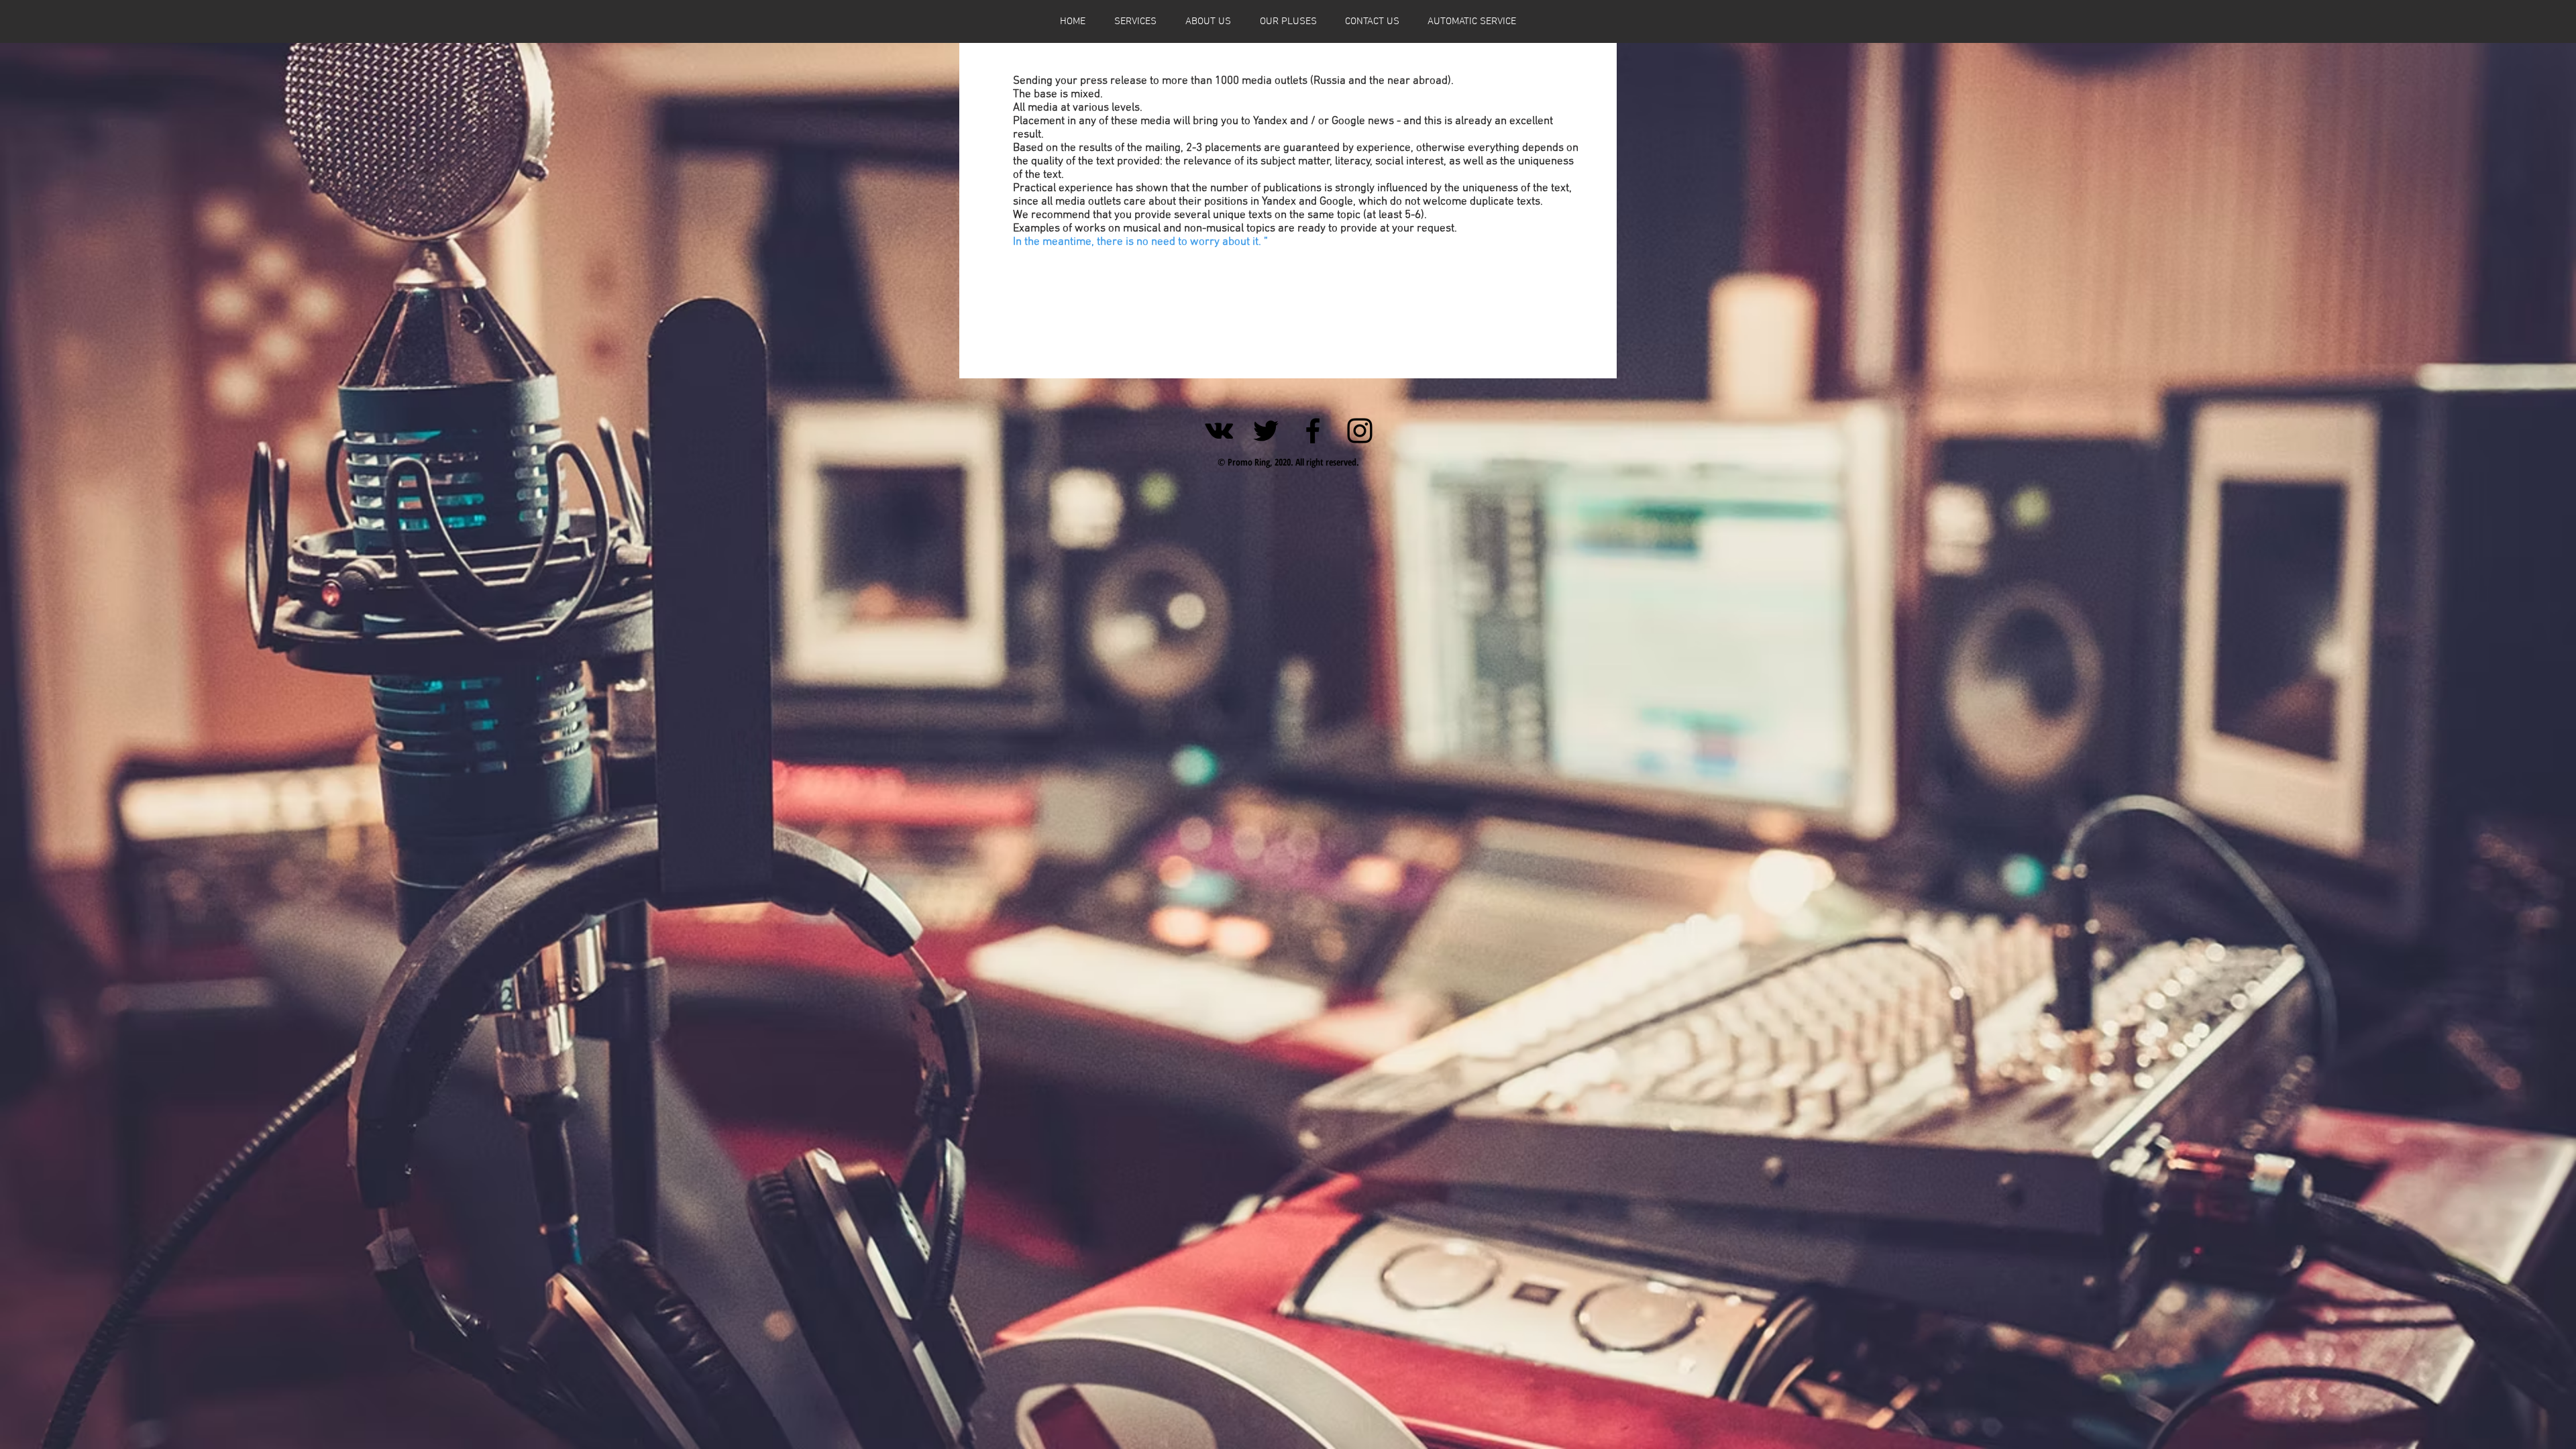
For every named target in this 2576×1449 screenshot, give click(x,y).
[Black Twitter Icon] (1266, 431)
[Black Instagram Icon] (1360, 431)
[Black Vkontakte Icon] (1219, 431)
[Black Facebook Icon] (1313, 431)
